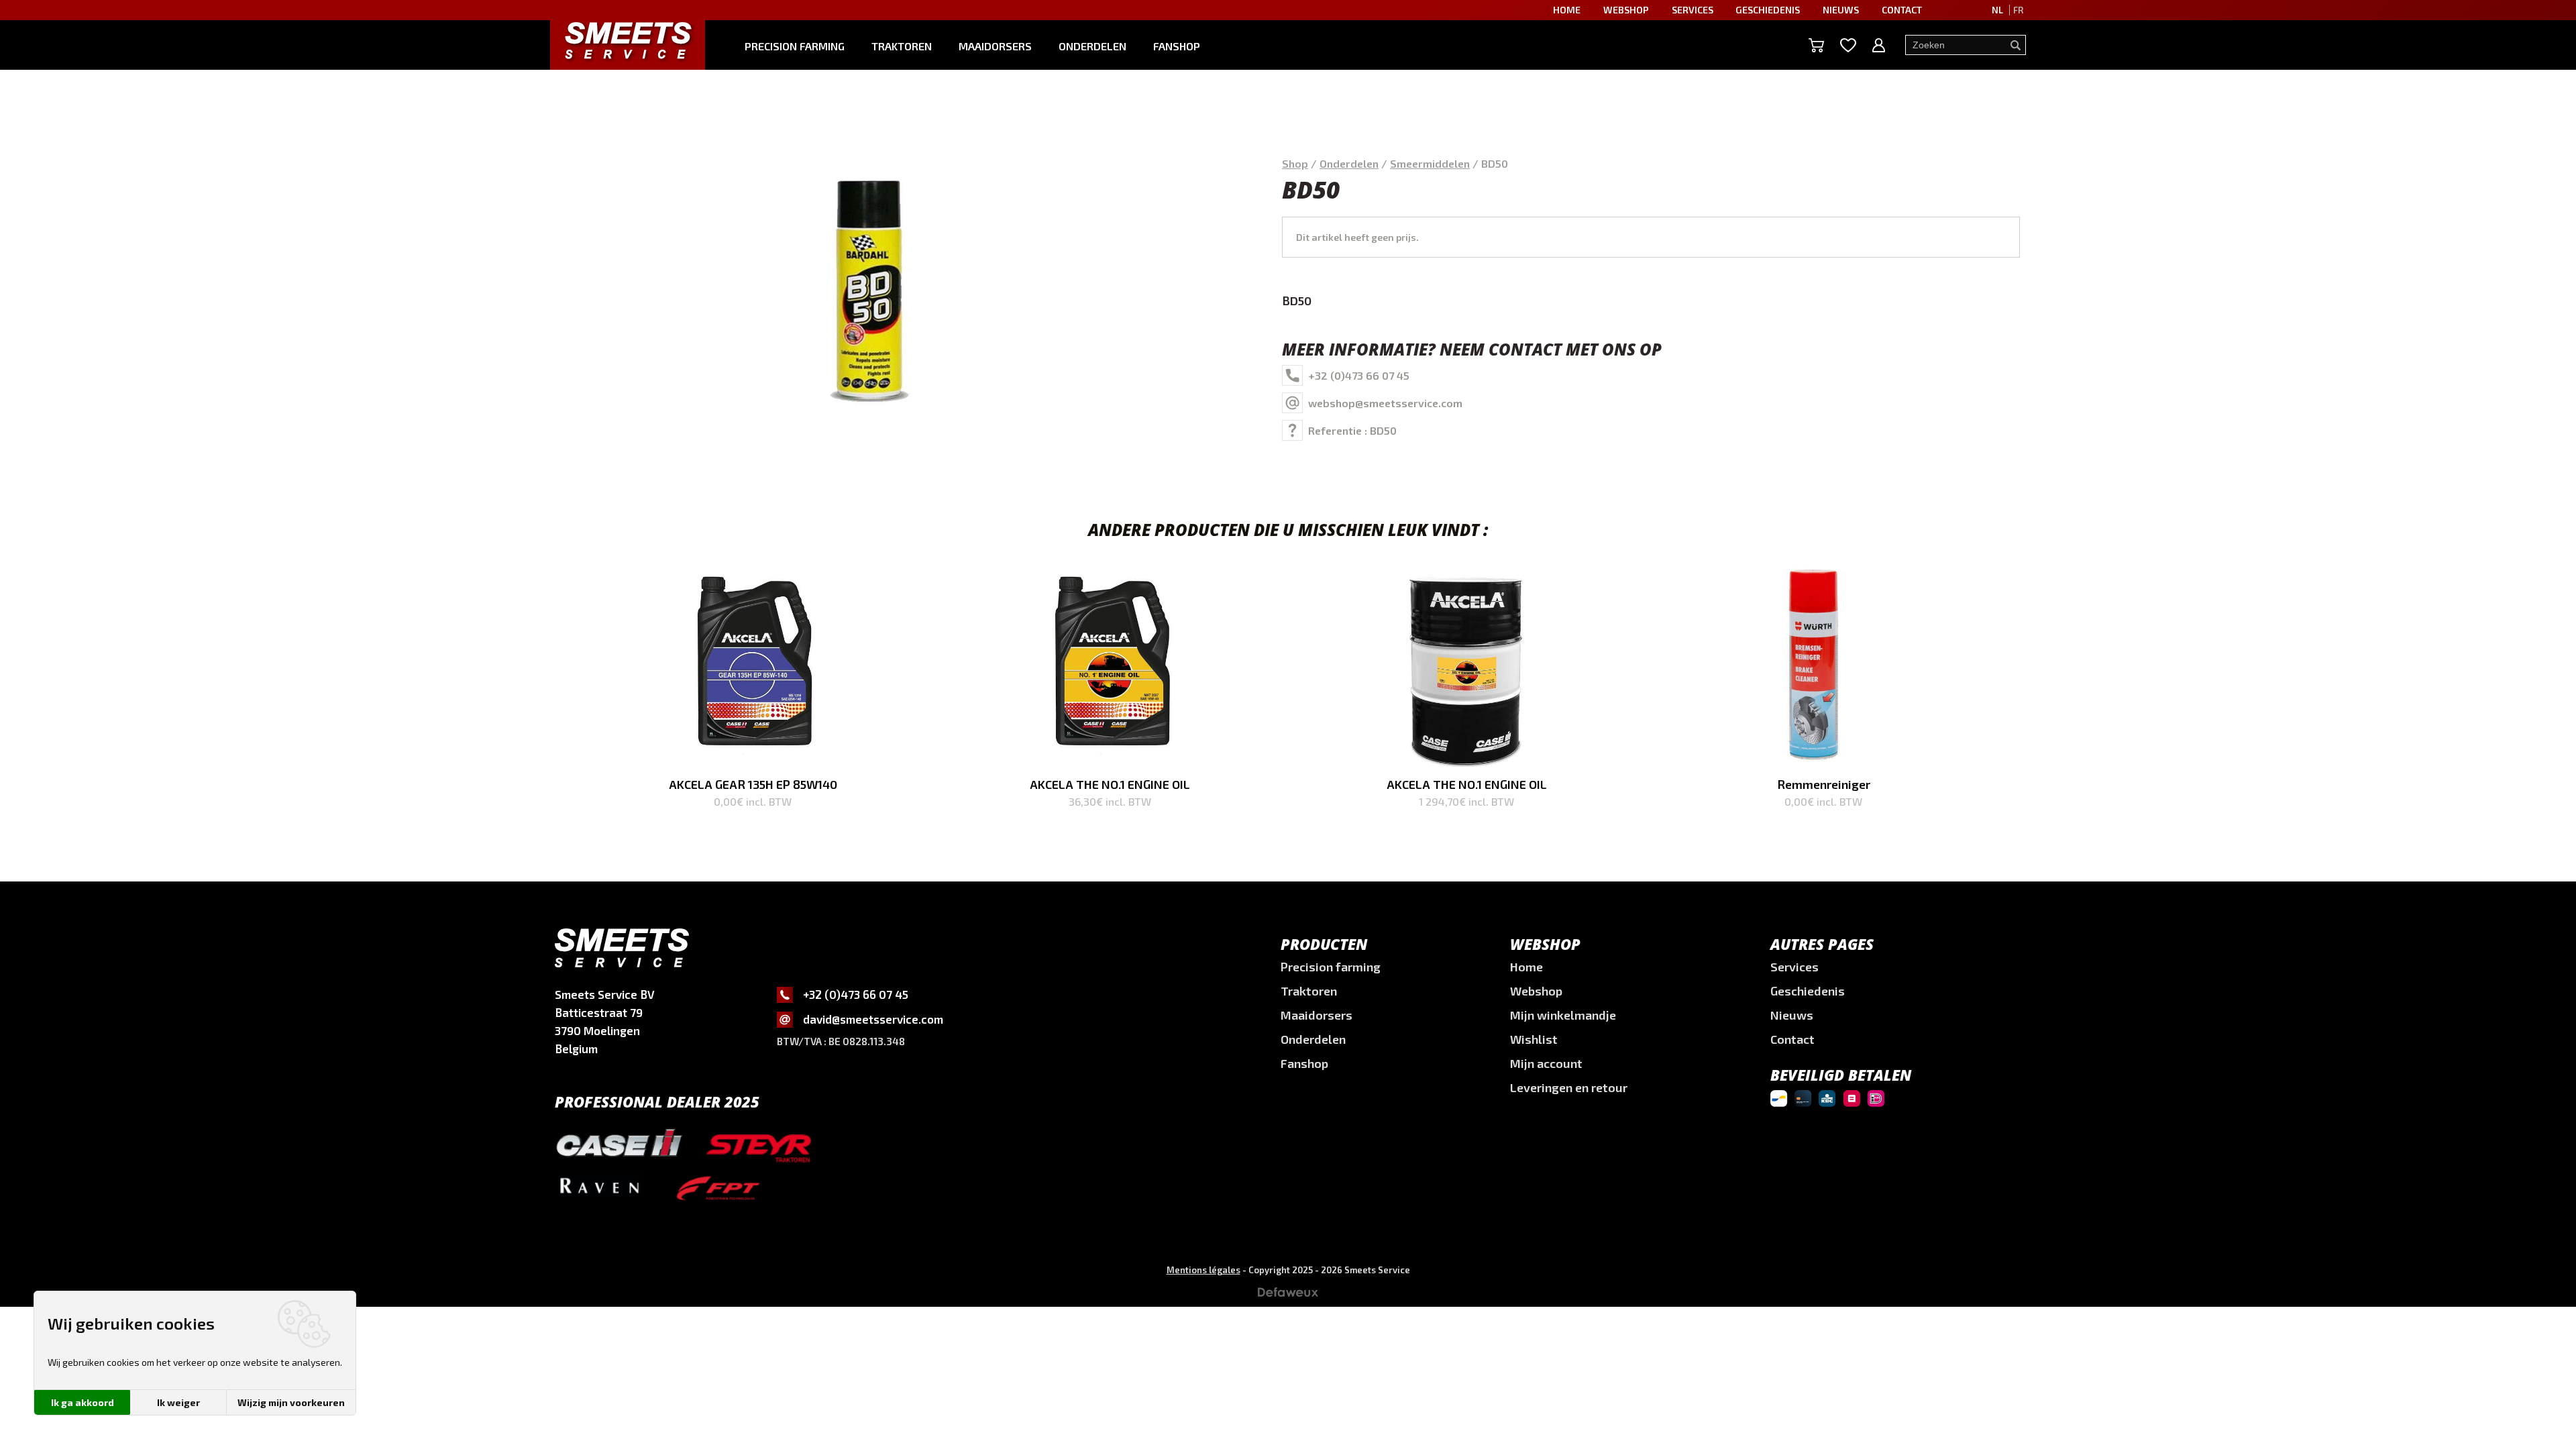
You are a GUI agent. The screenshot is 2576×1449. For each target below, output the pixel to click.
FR (2018, 10)
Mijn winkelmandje (1563, 1015)
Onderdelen (1092, 46)
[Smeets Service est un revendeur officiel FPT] (718, 1190)
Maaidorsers (995, 46)
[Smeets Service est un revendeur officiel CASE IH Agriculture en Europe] (619, 1145)
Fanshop (1177, 46)
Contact (1902, 10)
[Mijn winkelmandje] (1816, 45)
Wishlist (1534, 1039)
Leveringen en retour (1569, 1087)
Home (1567, 10)
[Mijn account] (1879, 45)
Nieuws (1841, 10)
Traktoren (902, 46)
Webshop (1626, 10)
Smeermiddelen (1430, 163)
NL (1997, 10)
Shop (1295, 163)
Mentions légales (1203, 1270)
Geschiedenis (1768, 10)
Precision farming (795, 46)
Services (1693, 10)
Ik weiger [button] (178, 1402)
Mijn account (1546, 1063)
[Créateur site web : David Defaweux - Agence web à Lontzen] (1288, 1296)
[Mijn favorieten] (1848, 45)
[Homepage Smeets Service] (628, 40)
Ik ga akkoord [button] (83, 1402)
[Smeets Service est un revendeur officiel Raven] (599, 1194)
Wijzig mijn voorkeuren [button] (291, 1402)
